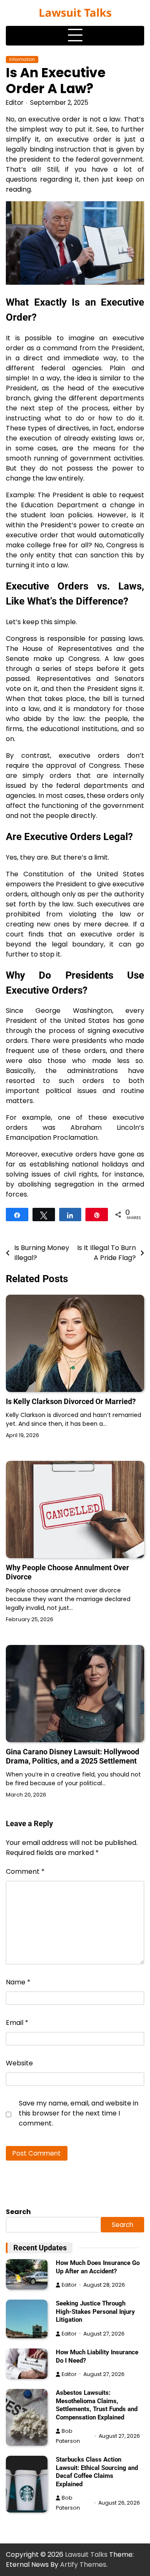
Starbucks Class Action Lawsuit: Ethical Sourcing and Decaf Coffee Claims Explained (97, 2472)
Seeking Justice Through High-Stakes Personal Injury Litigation (95, 2312)
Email (17, 2023)
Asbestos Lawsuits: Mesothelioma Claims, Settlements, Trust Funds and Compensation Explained (97, 2405)
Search (18, 2212)
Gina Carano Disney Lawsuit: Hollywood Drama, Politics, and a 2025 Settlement (72, 1756)
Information (22, 59)
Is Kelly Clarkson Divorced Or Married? (71, 1401)
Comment (25, 1871)
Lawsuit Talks (75, 13)
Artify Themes (83, 2565)
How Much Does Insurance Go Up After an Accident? (98, 2267)
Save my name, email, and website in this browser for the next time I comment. (79, 2113)
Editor (15, 102)
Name (18, 1982)
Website (19, 2063)
